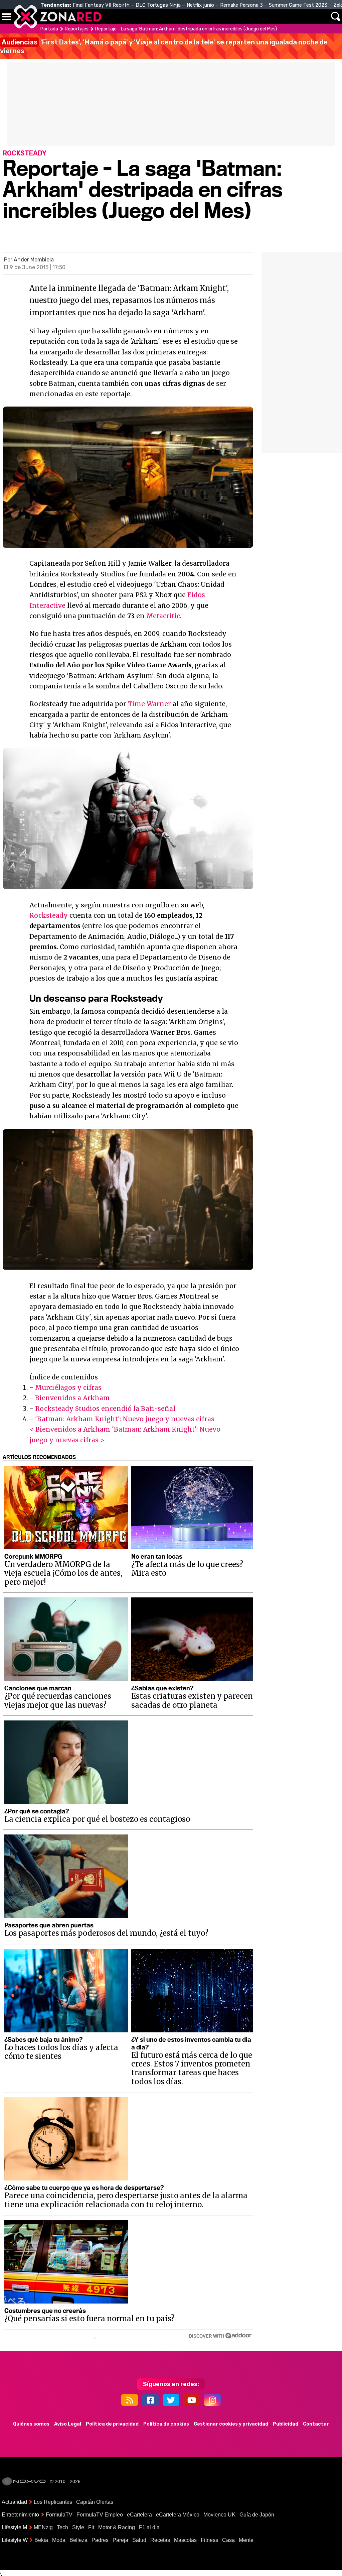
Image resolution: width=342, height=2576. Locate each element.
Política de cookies (166, 2424)
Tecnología (180, 17)
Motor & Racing (117, 2527)
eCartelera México (178, 2515)
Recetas (160, 2540)
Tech (62, 2527)
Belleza (78, 2540)
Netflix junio (200, 5)
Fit (91, 2527)
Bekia (41, 2540)
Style (78, 2527)
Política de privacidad (112, 2424)
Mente (246, 2540)
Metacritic (163, 616)
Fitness (209, 2540)
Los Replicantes (53, 2502)
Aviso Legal (68, 2424)
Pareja (120, 2540)
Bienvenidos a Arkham (72, 1398)
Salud (139, 2540)
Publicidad (286, 2424)
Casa (228, 2540)
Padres (100, 2540)
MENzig (43, 2527)
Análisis (285, 17)
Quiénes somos (31, 2424)
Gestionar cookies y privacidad (231, 2424)
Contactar (316, 2424)
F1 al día (149, 2527)
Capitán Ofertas (95, 2502)
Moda (59, 2540)
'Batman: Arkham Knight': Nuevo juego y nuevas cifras (125, 1419)
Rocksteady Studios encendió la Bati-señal (105, 1409)
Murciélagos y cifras (68, 1387)
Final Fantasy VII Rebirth (101, 5)
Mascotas (185, 2540)
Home (114, 17)
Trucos (316, 17)
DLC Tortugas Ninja (158, 5)
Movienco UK (219, 2515)
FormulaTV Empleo (100, 2515)
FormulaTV (59, 2515)
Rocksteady (49, 915)
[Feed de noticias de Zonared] (130, 2400)
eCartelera (139, 2515)
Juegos (254, 17)
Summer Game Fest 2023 (298, 5)
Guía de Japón (257, 2515)
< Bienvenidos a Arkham (70, 1429)
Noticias (142, 17)
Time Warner (149, 704)
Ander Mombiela (34, 260)
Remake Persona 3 (241, 5)
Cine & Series (214, 20)
